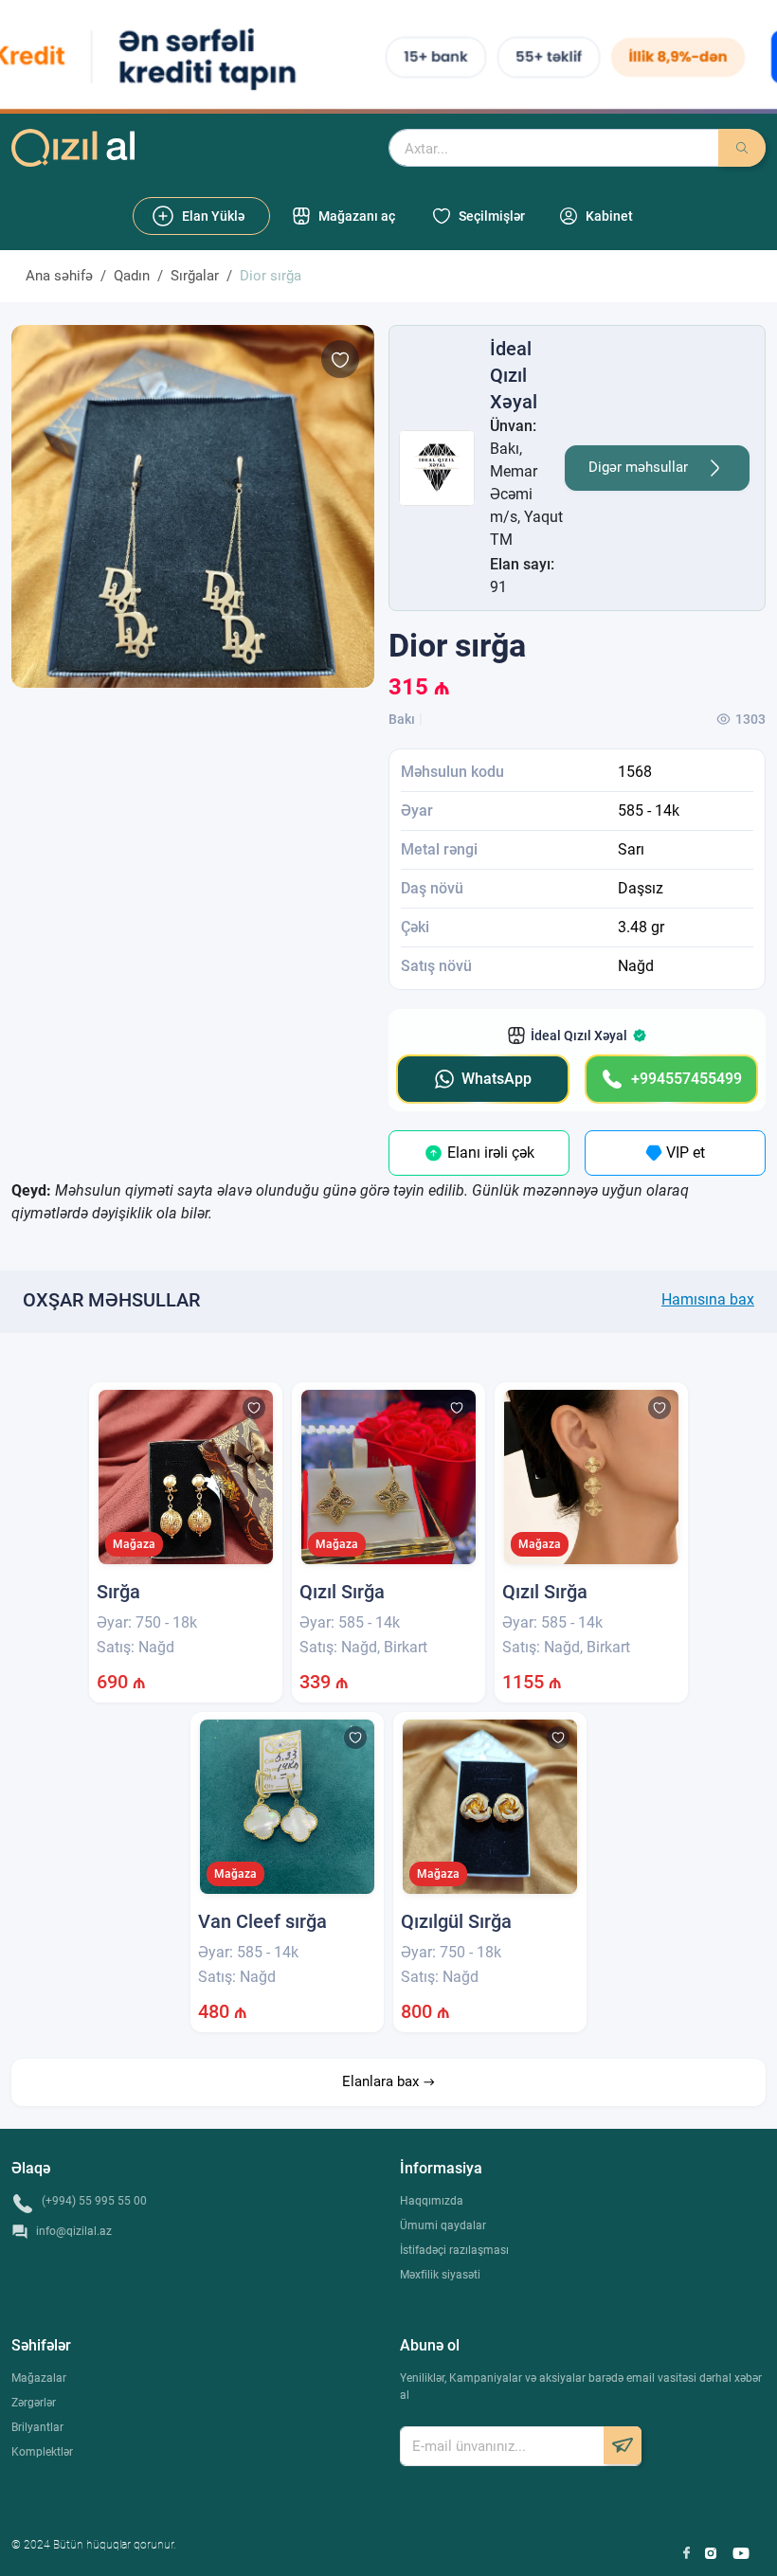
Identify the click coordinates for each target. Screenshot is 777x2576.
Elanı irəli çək (489, 1153)
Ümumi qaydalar (443, 2225)
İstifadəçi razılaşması (454, 2250)
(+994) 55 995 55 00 (94, 2201)
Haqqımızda (432, 2201)
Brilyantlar (37, 2427)
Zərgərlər (34, 2403)
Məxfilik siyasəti (440, 2275)
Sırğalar (195, 276)
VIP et (684, 1153)
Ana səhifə (59, 276)
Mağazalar (39, 2378)
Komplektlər (42, 2452)
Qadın (132, 276)
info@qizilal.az (74, 2231)
